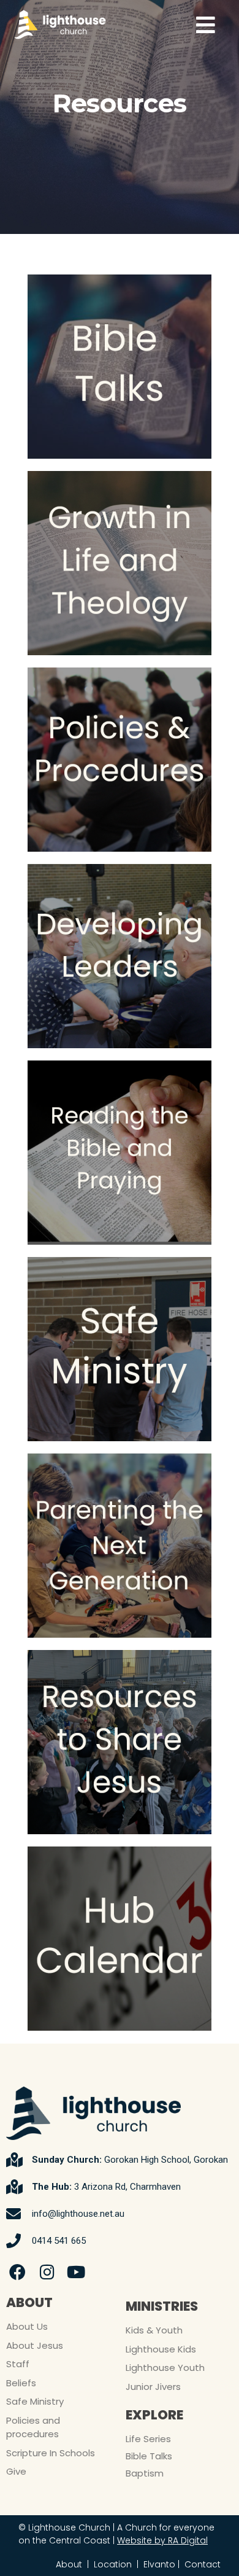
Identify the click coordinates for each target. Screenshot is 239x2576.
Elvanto (159, 2564)
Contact (203, 2564)
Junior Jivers (153, 2387)
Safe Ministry (35, 2401)
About (69, 2564)
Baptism (145, 2473)
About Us (27, 2326)
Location (113, 2564)
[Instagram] (47, 2272)
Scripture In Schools (51, 2453)
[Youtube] (77, 2272)
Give (16, 2471)
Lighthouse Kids (161, 2349)
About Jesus (35, 2345)
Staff (18, 2364)
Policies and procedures (33, 2427)
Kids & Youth (154, 2330)
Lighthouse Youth (165, 2368)
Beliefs (21, 2383)
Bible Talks (149, 2456)
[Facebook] (18, 2272)
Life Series (148, 2439)
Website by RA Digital (162, 2540)
